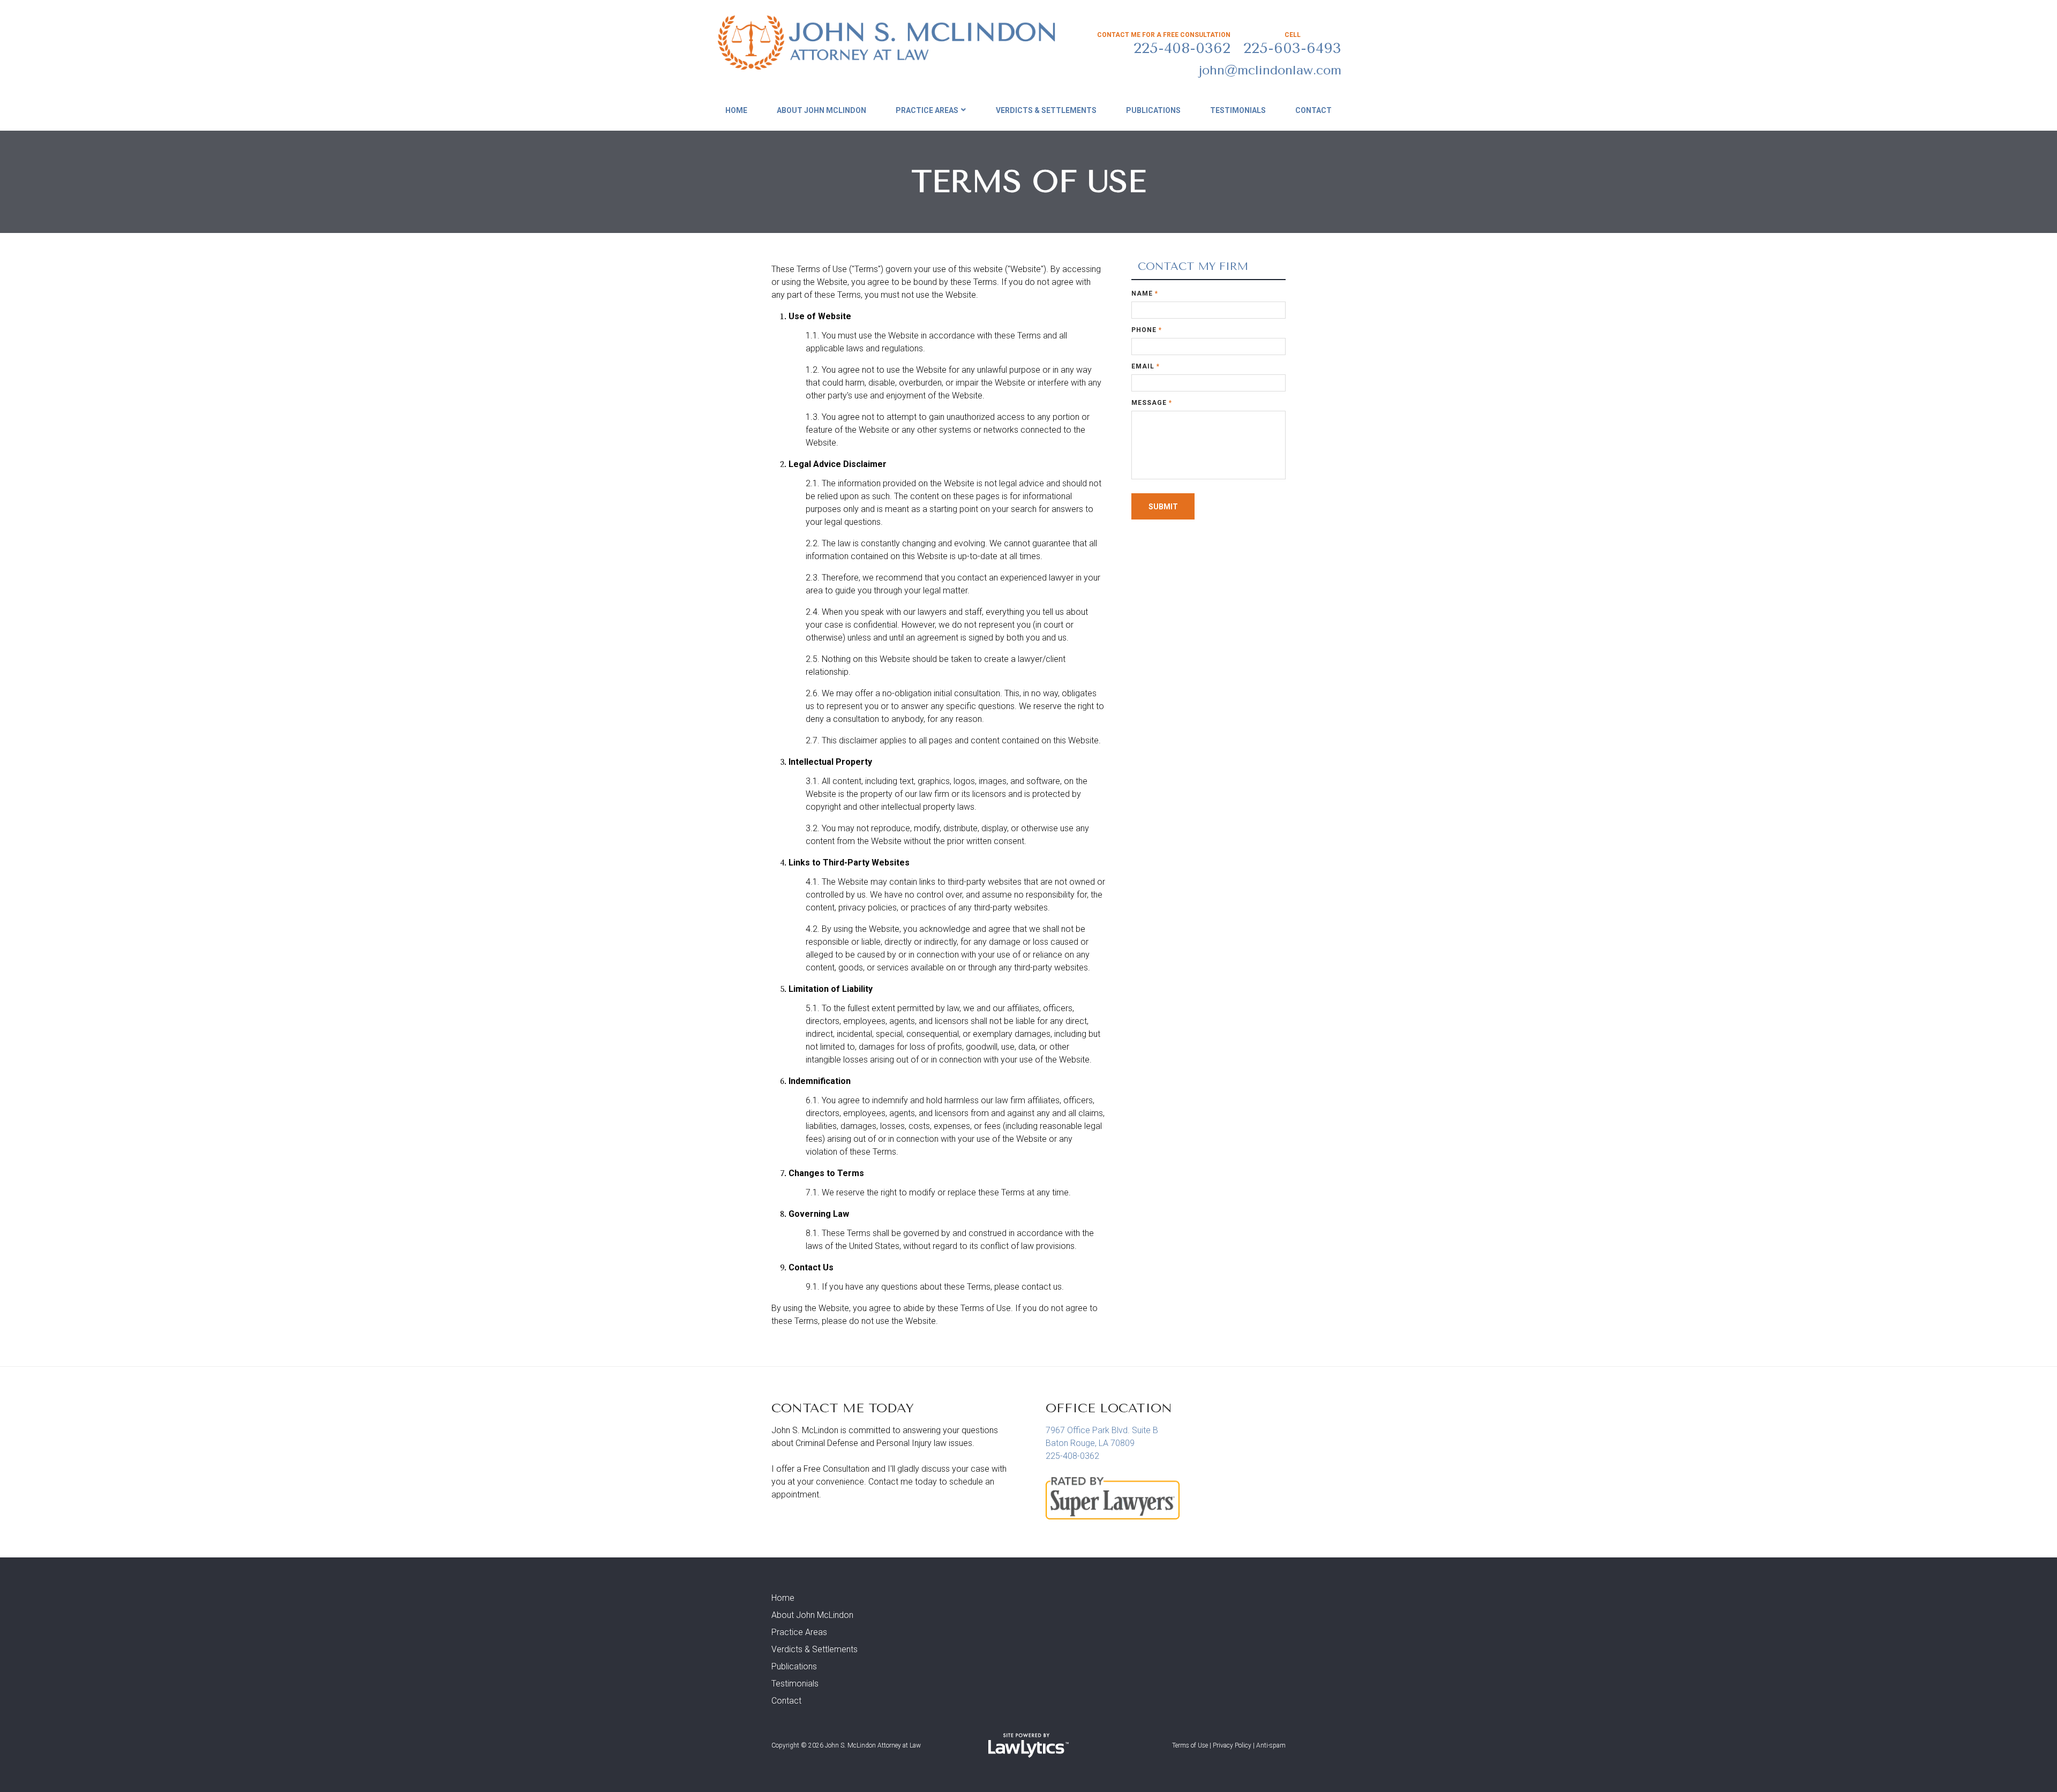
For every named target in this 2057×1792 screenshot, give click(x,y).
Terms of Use (1190, 1745)
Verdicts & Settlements (1046, 110)
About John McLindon (821, 110)
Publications (1153, 110)
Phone (1147, 330)
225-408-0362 (1182, 48)
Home (736, 110)
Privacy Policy (1232, 1745)
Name (1145, 293)
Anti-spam (1271, 1745)
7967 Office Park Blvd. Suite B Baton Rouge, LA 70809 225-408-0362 (1102, 1443)
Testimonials (1238, 110)
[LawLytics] (1028, 1745)
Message (1152, 403)
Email (1146, 366)
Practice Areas (927, 110)
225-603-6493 (1292, 48)
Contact (1313, 110)
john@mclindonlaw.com (1270, 70)
